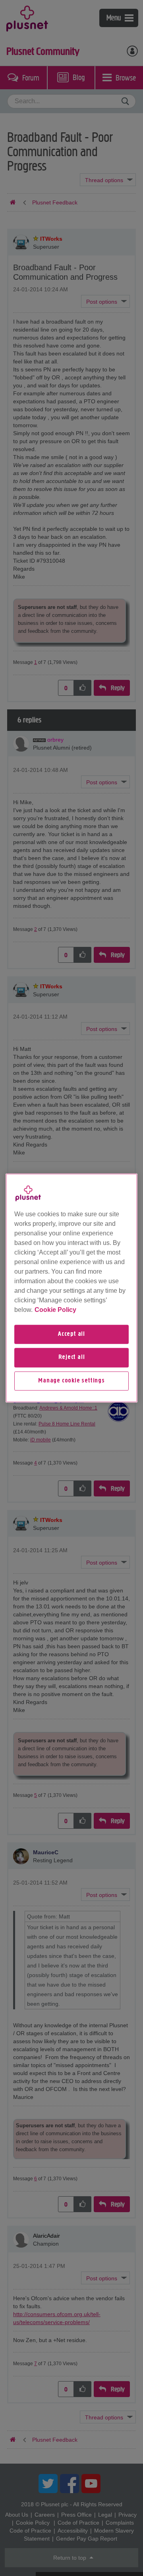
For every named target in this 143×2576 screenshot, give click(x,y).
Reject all (72, 1358)
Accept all (71, 1334)
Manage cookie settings (71, 1381)
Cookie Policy (55, 1310)
